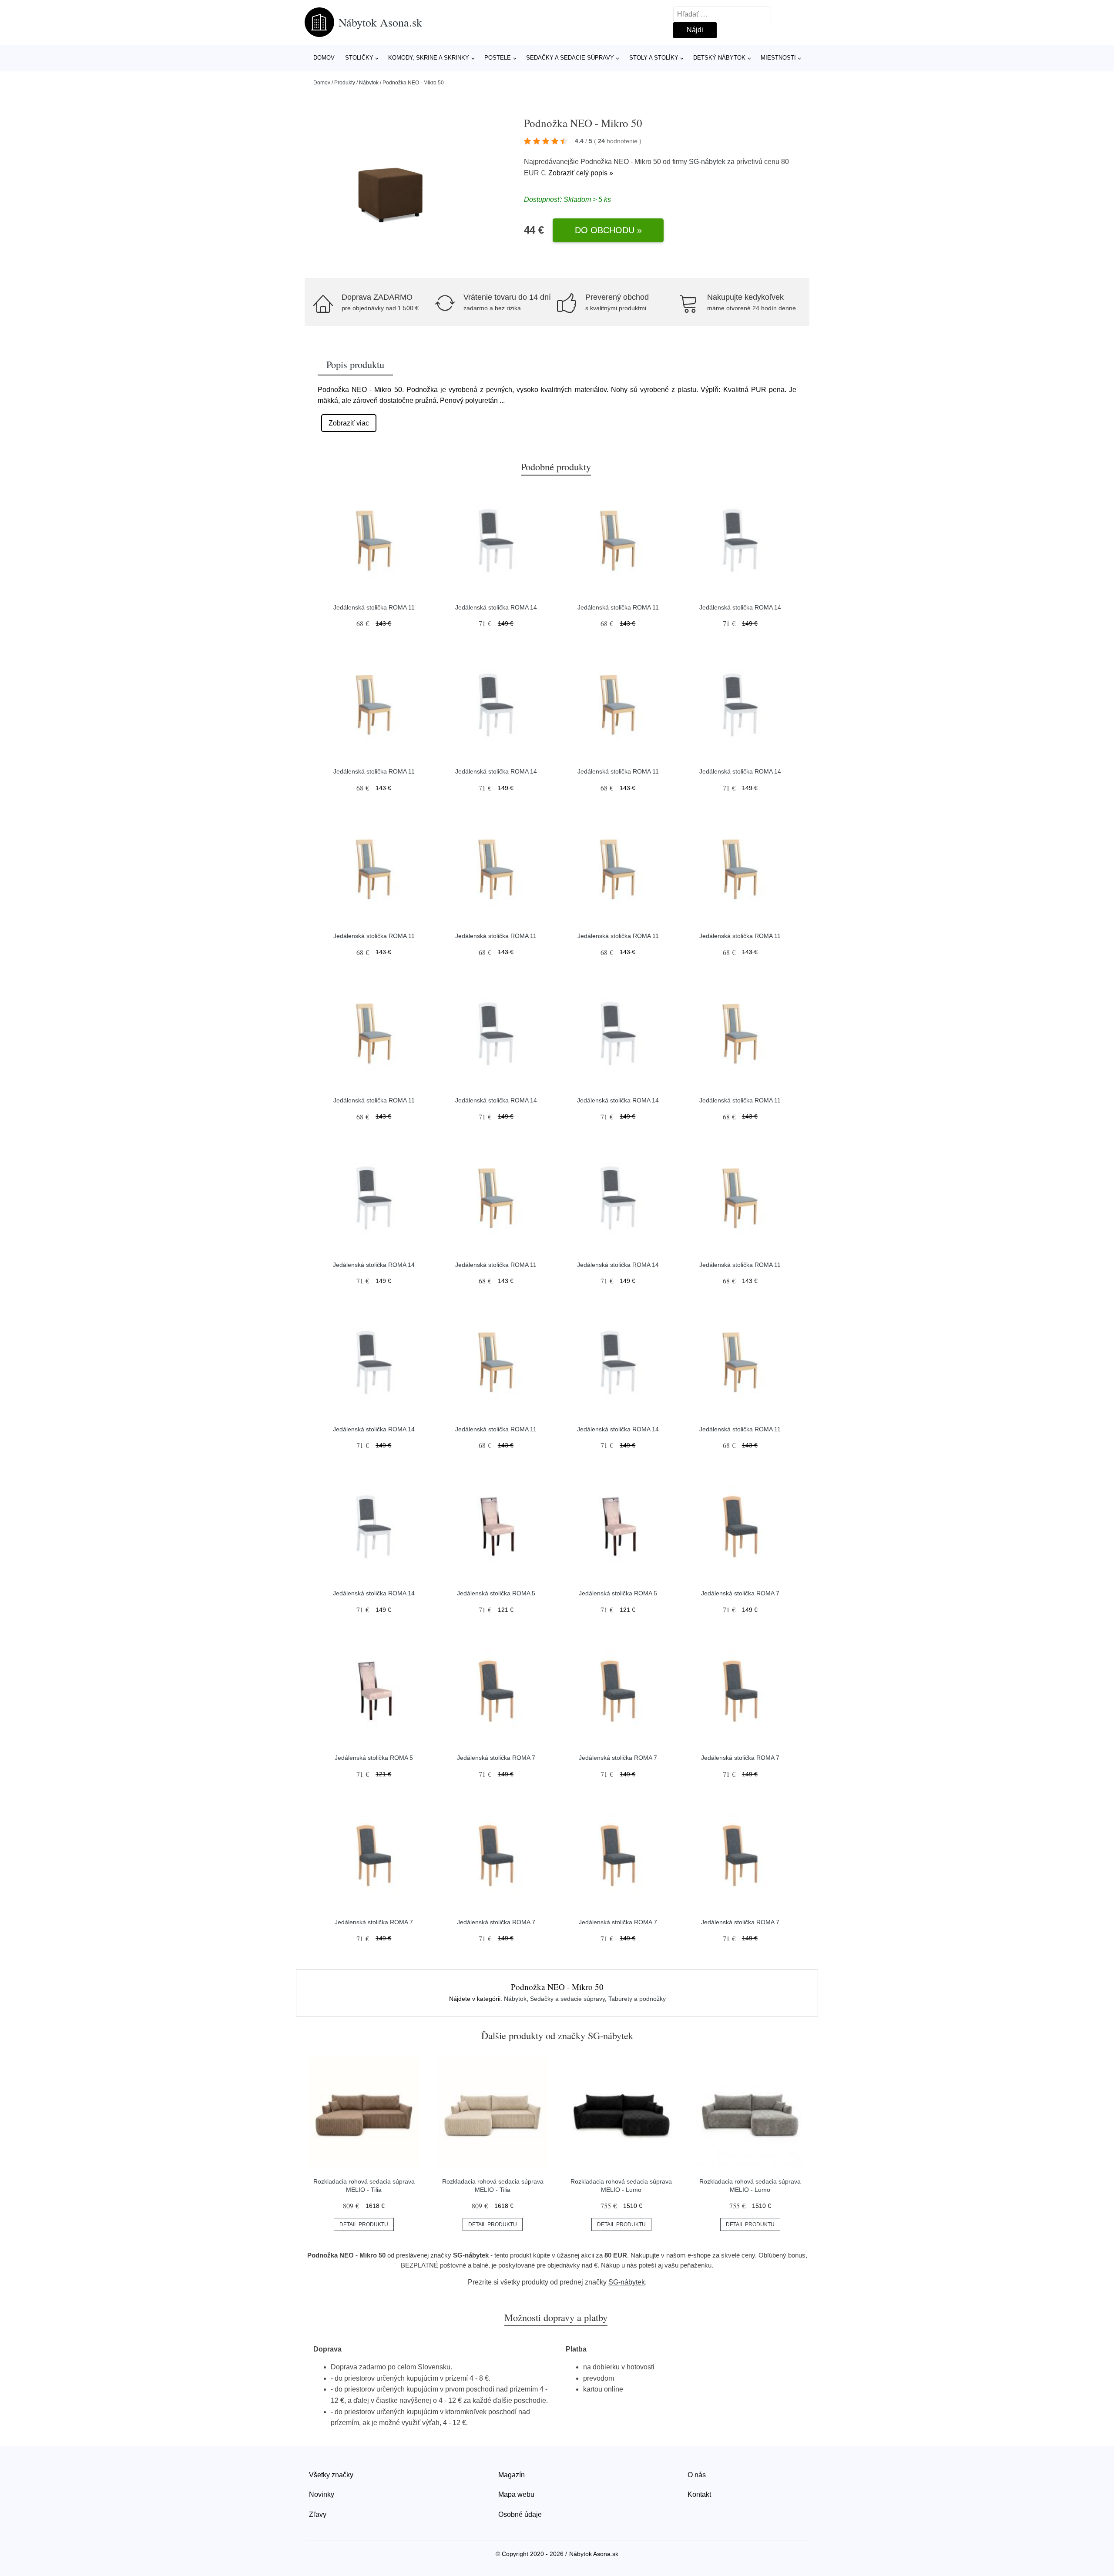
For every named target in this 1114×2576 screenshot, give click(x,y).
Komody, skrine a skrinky (429, 58)
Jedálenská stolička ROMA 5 (496, 1593)
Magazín (512, 2475)
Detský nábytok (719, 58)
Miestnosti (778, 58)
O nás (697, 2475)
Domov (324, 58)
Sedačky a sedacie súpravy (570, 58)
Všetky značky (331, 2475)
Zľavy (318, 2514)
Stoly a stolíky (654, 58)
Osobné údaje (520, 2514)
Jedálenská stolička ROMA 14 (496, 607)
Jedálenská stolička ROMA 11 (374, 607)
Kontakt (699, 2494)
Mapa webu (516, 2494)
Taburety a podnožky (637, 1999)
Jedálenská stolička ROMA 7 (740, 1593)
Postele (498, 58)
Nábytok (369, 83)
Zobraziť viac (349, 423)
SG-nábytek (707, 162)
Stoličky (359, 58)
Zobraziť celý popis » (581, 173)
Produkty (345, 83)
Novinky (322, 2494)
